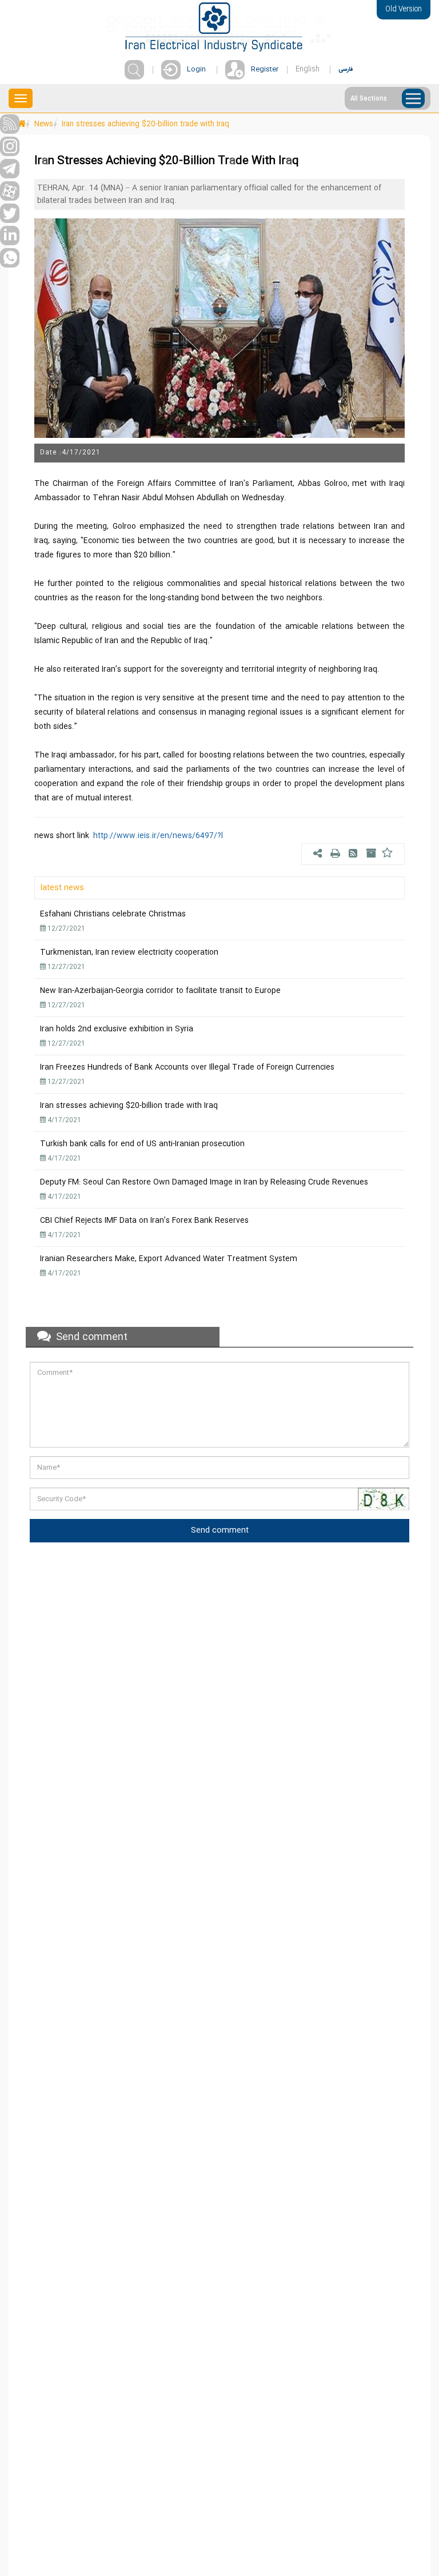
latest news (62, 888)
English (308, 69)
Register (265, 69)
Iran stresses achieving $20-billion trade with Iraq (129, 1106)
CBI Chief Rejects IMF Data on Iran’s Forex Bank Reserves (144, 1221)
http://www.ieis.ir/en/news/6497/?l (158, 836)
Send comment (220, 1530)
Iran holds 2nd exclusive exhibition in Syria (117, 1029)
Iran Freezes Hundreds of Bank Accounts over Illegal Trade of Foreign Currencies (187, 1067)
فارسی (346, 69)
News (44, 124)
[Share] (319, 855)
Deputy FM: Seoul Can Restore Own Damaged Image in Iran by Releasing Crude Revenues (204, 1182)
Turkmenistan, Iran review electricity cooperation (129, 952)
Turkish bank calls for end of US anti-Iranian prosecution (142, 1144)
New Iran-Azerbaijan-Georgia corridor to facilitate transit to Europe (160, 991)
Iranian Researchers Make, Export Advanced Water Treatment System (169, 1259)
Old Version (404, 9)
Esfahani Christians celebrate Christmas (113, 914)
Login (196, 69)
